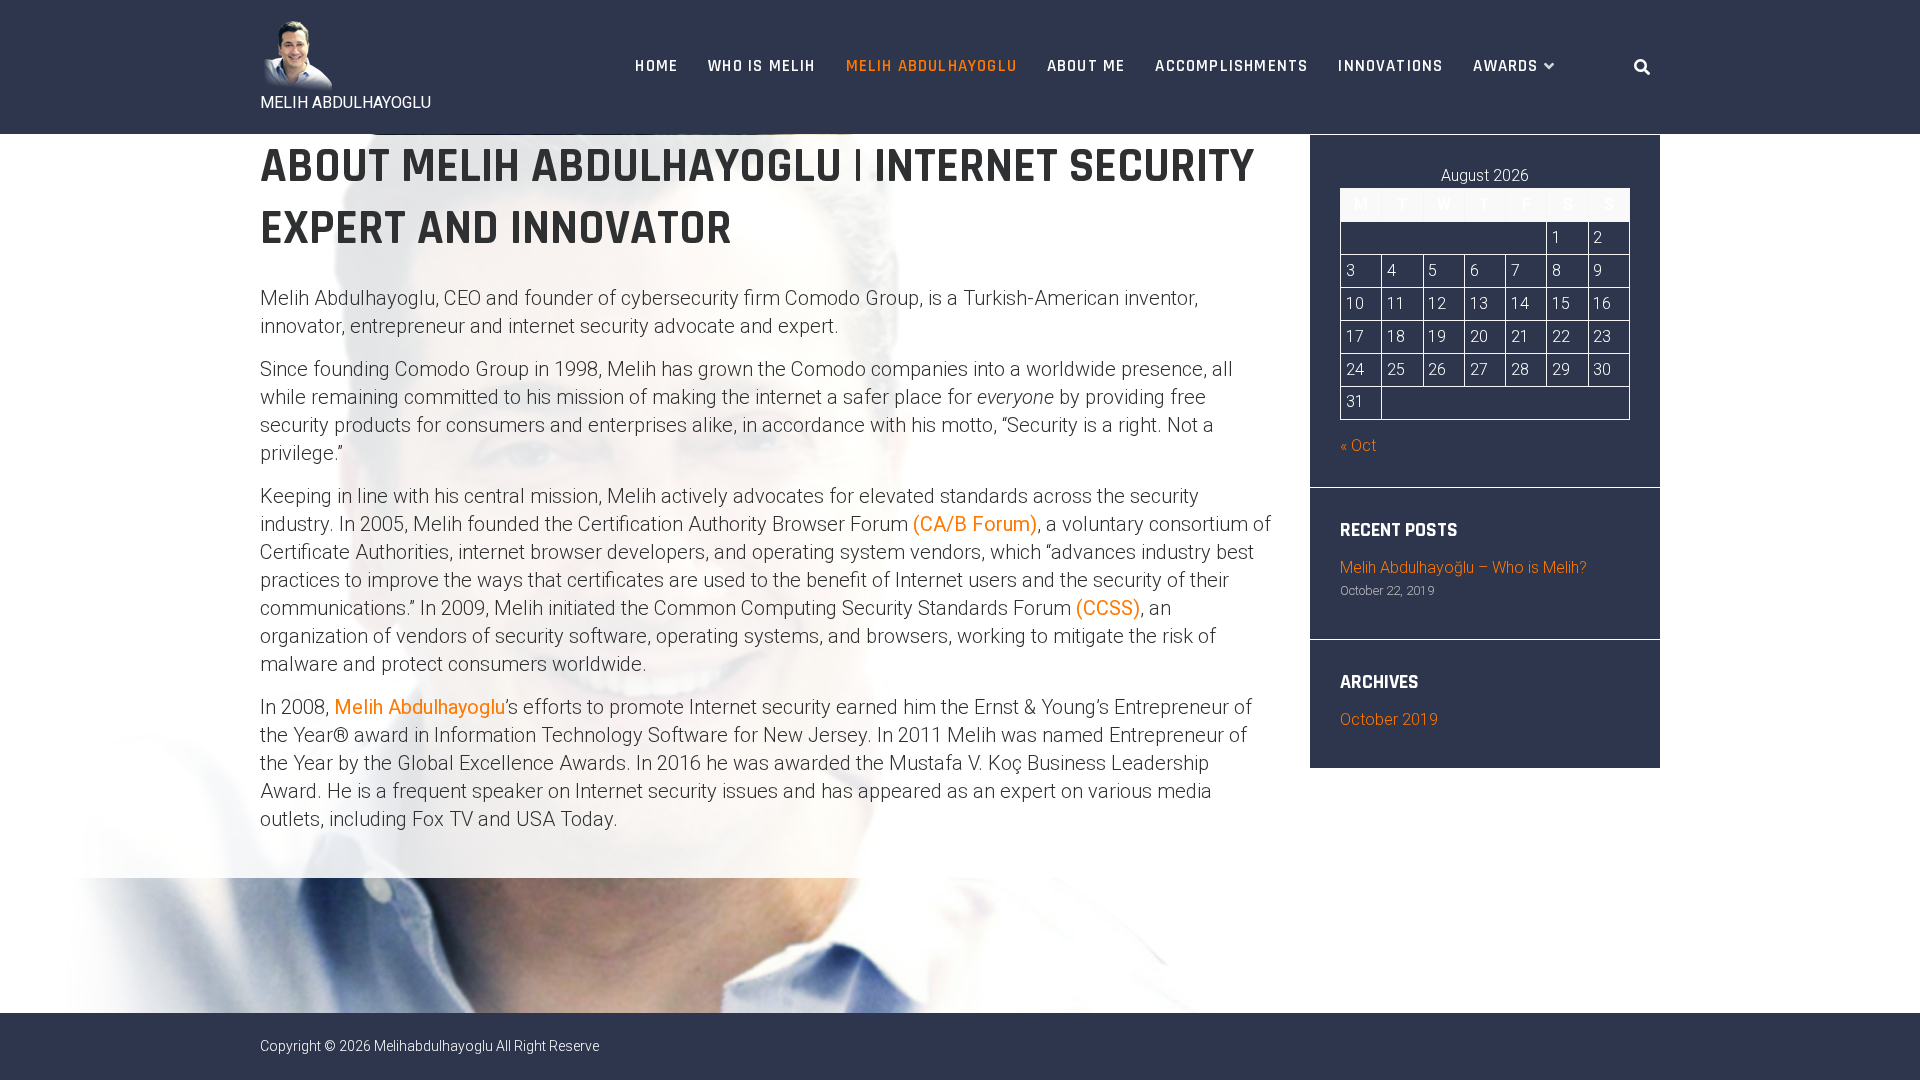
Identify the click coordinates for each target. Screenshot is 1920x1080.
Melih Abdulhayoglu (931, 66)
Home (656, 66)
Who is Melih (761, 66)
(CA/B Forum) (975, 524)
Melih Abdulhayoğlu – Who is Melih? (1463, 567)
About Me (1086, 66)
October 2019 (1389, 719)
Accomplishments (1231, 66)
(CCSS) (1108, 608)
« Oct (1358, 445)
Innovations (1390, 66)
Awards (1505, 66)
